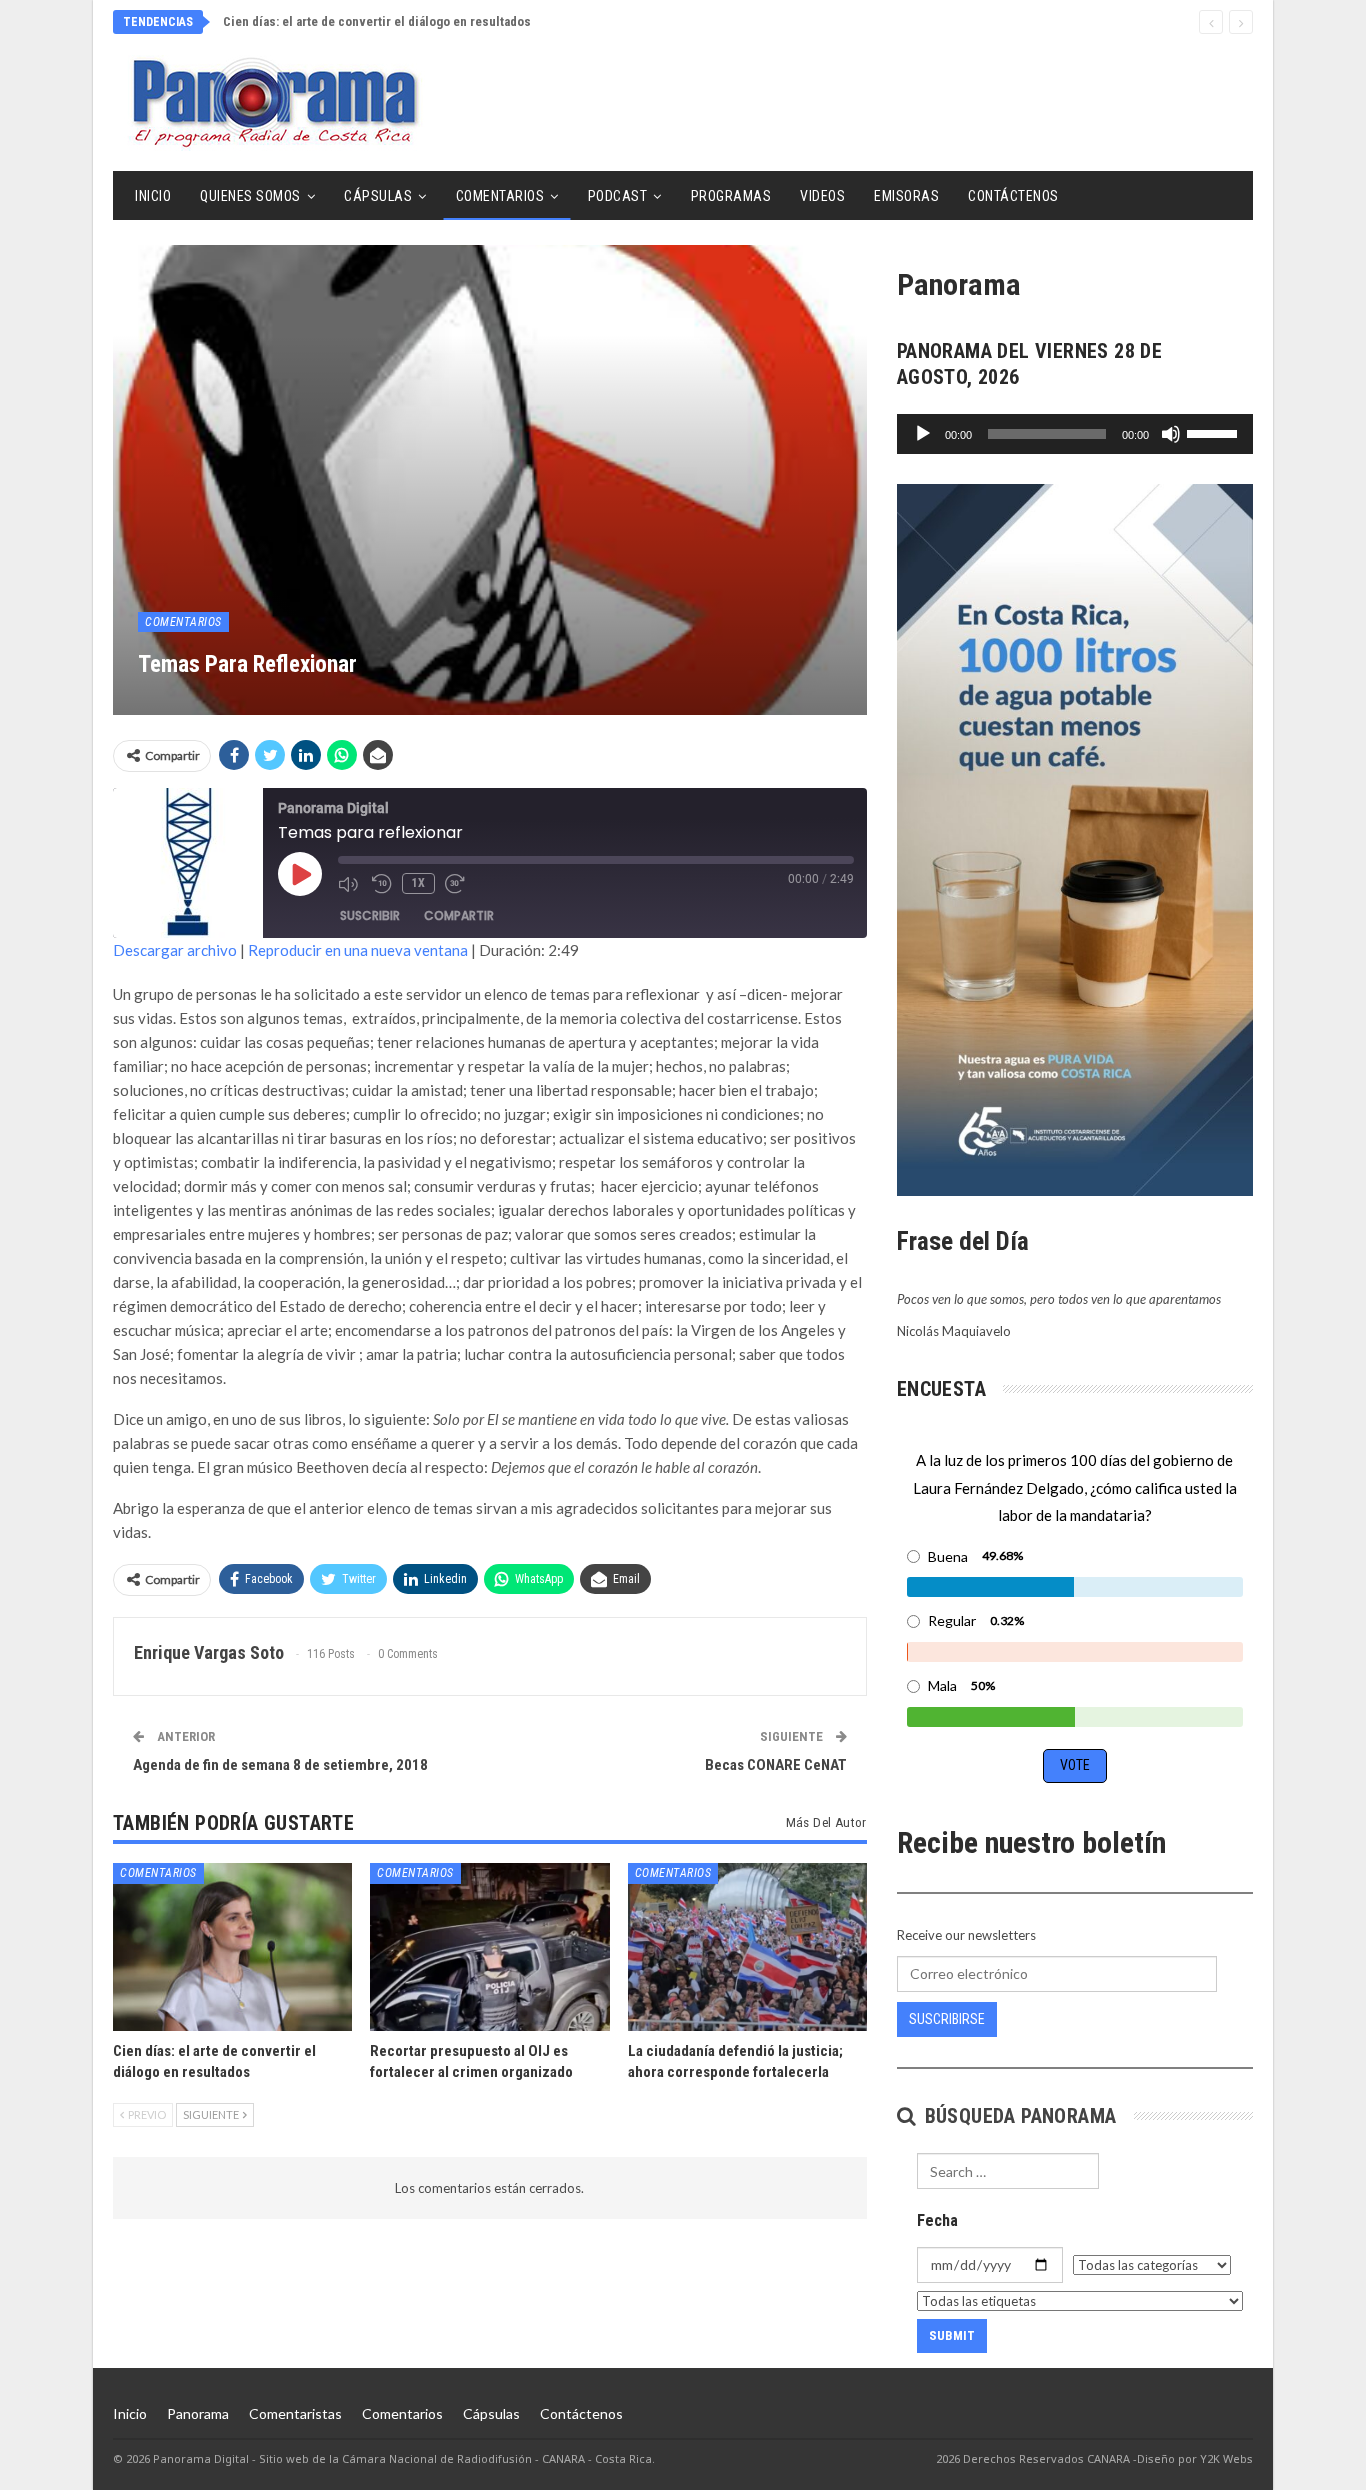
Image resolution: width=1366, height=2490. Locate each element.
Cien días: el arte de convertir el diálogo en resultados (377, 21)
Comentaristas (295, 2413)
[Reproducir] (923, 434)
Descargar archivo (175, 950)
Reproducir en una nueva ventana (358, 950)
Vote (1075, 1765)
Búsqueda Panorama (1017, 2116)
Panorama (198, 2413)
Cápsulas (378, 196)
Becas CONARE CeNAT (776, 1765)
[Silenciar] (1171, 434)
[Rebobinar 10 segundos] (382, 884)
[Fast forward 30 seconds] (457, 884)
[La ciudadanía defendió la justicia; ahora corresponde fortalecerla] (747, 1946)
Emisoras (906, 196)
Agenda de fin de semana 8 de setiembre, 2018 (280, 1765)
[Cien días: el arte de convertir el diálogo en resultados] (232, 1946)
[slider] (1215, 432)
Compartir (459, 915)
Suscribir (370, 915)
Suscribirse (947, 2019)
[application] (1075, 434)
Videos (822, 196)
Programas (731, 196)
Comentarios (500, 196)
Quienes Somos (250, 196)
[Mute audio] (350, 884)
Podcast (618, 196)
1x (418, 883)
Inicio (153, 196)
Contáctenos (1013, 196)
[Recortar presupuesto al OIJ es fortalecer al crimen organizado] (489, 1946)
